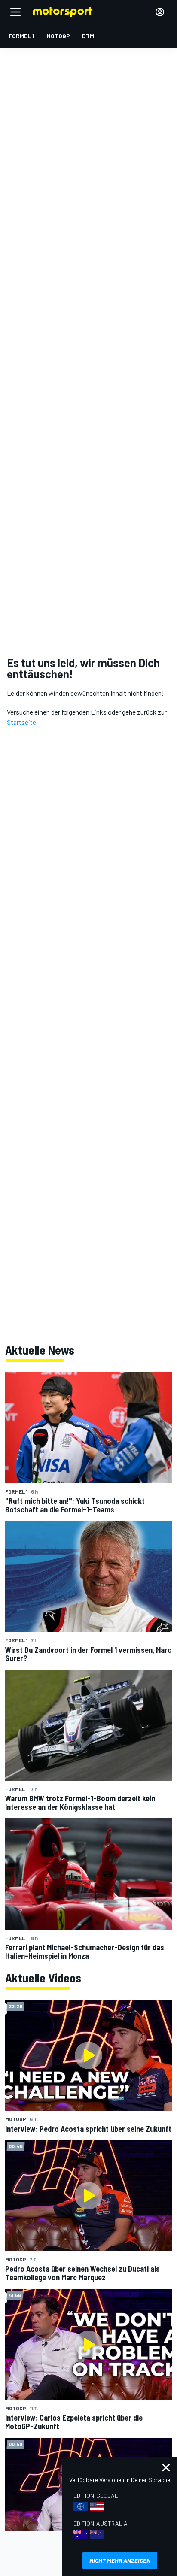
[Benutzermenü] (160, 12)
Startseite (21, 722)
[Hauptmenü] (15, 12)
